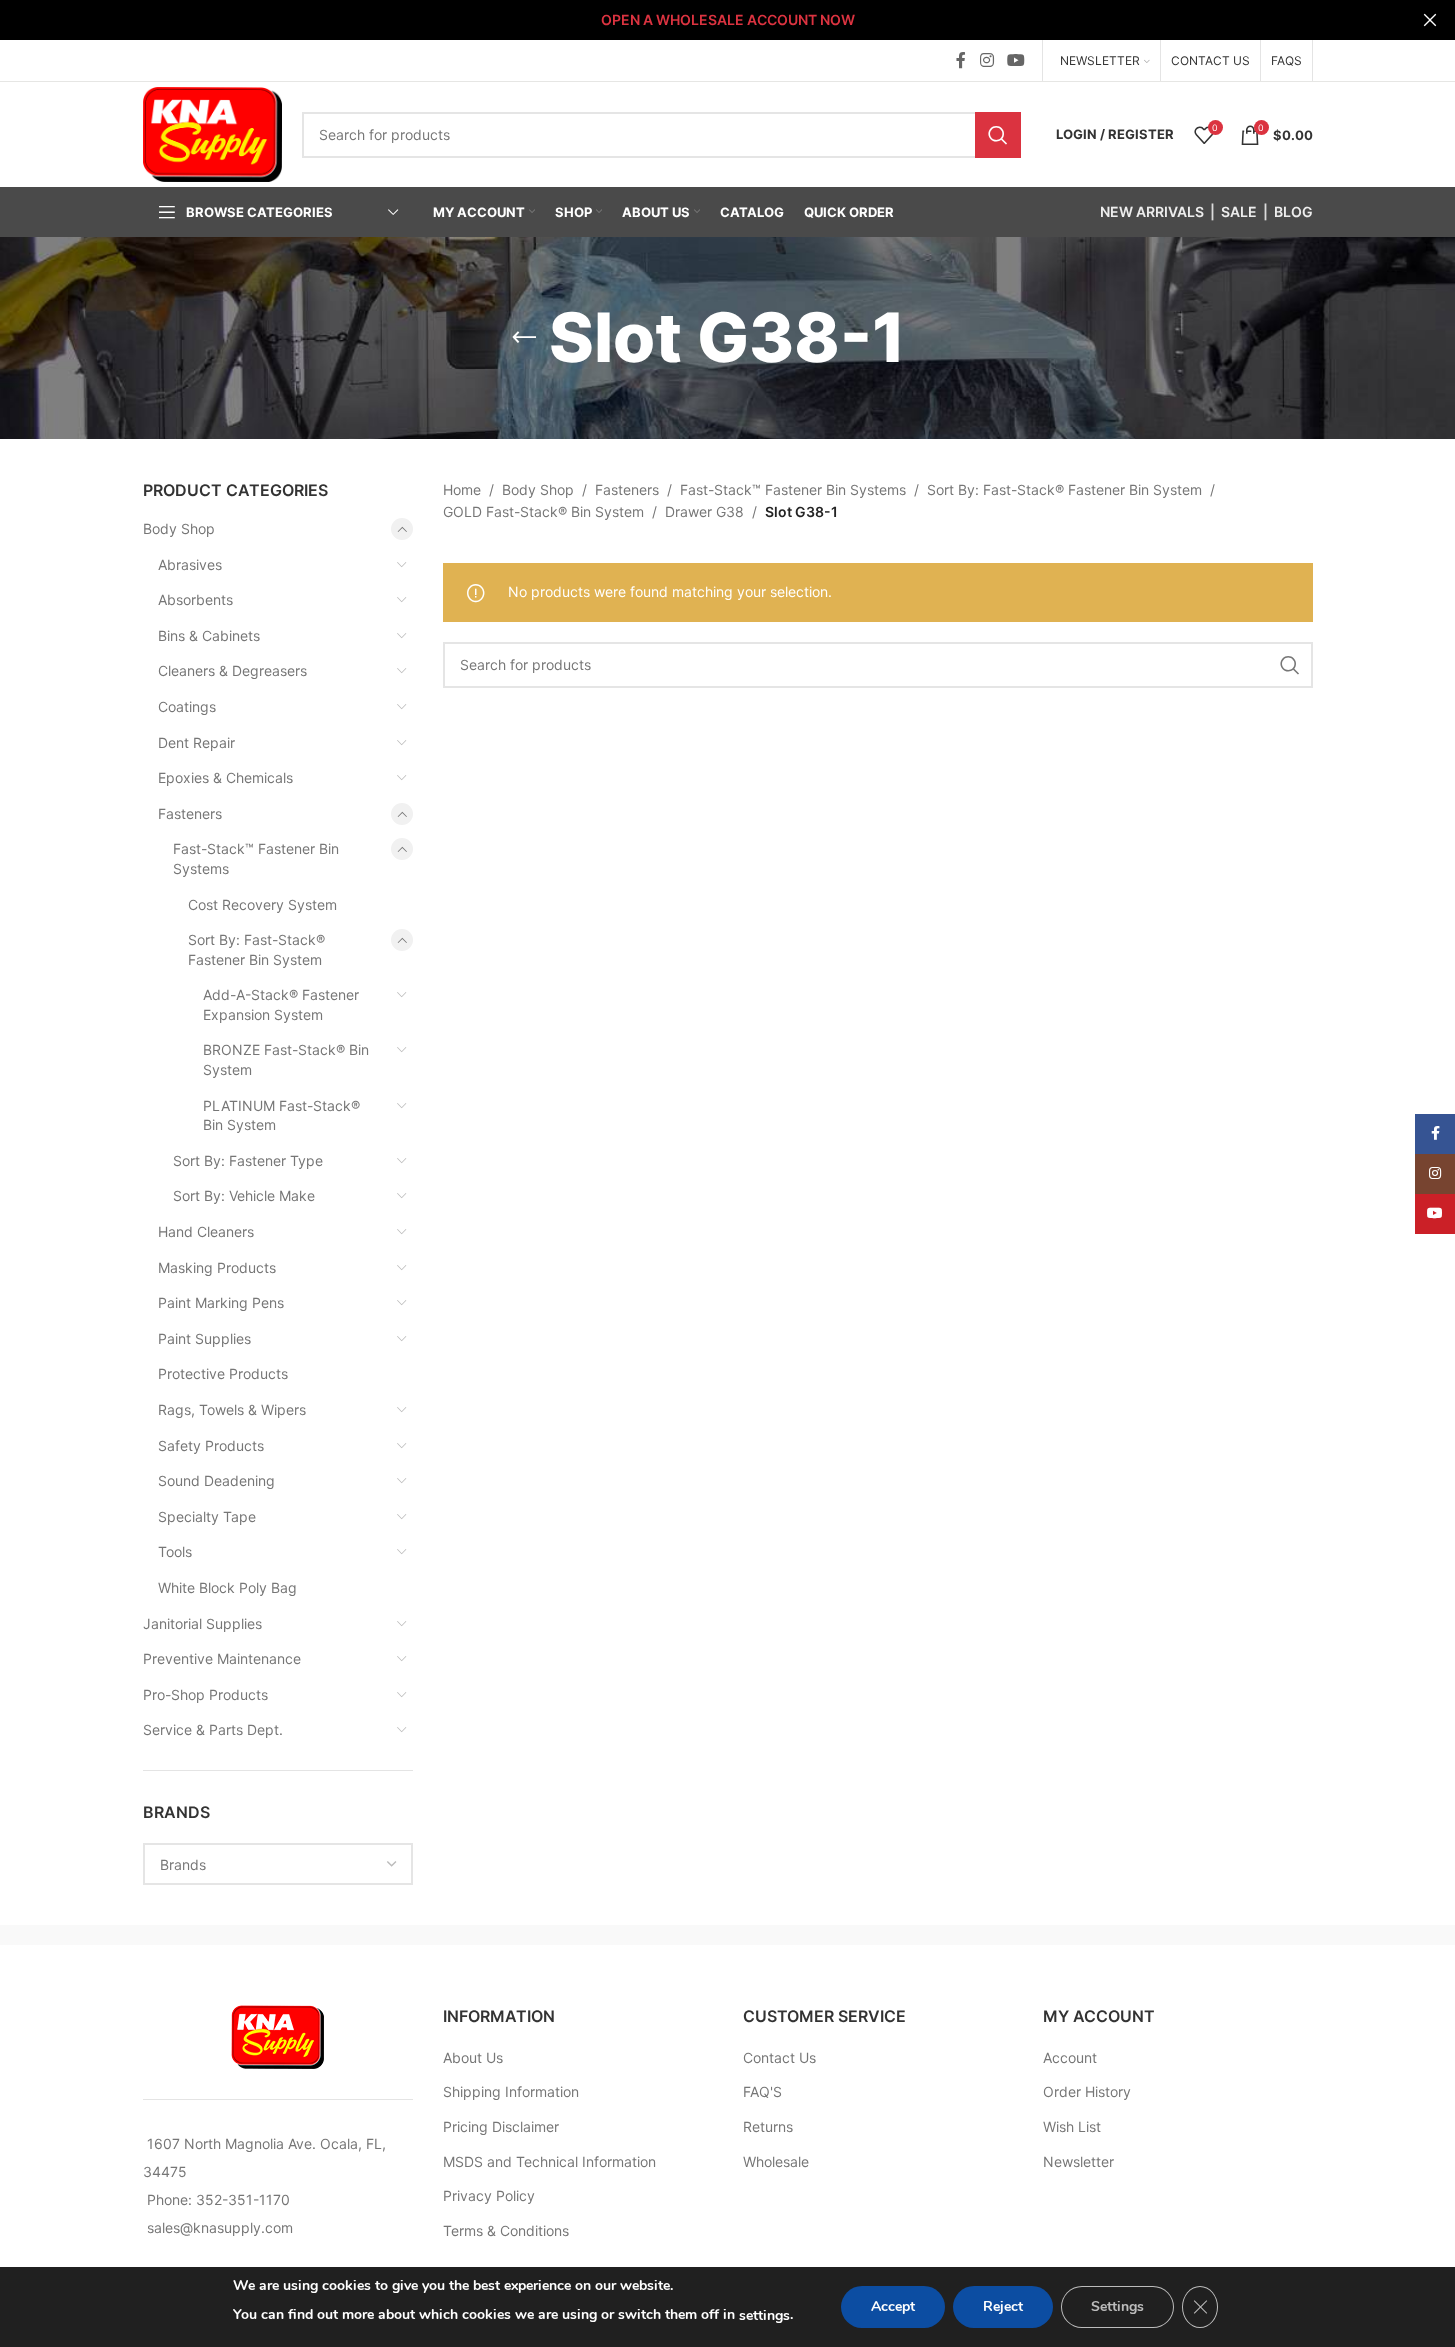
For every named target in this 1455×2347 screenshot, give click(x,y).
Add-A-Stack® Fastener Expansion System (281, 1004)
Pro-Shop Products (205, 1694)
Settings (1117, 2306)
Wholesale (776, 2161)
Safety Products (211, 1445)
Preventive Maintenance (222, 1658)
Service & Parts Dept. (213, 1729)
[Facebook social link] (961, 60)
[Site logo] (212, 132)
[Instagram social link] (986, 60)
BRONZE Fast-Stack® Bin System (286, 1059)
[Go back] (524, 338)
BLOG (1293, 211)
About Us (473, 2057)
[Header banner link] (727, 20)
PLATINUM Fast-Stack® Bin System (281, 1115)
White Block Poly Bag (227, 1587)
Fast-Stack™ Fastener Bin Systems (256, 858)
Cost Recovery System (262, 904)
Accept (893, 2306)
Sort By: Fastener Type (248, 1160)
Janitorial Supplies (202, 1623)
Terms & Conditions (506, 2230)
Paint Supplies (204, 1338)
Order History (1087, 2091)
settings (764, 2315)
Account (1070, 2057)
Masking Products (217, 1267)
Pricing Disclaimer (501, 2126)
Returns (768, 2126)
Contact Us (779, 2057)
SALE (1239, 211)
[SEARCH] (998, 135)
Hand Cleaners (206, 1231)
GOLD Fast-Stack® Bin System (543, 511)
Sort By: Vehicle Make (244, 1195)
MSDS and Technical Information (549, 2161)
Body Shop (179, 528)
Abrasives (190, 564)
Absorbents (195, 599)
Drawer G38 (704, 511)
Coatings (187, 706)
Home (462, 489)
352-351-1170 (243, 2199)
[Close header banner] (1430, 20)
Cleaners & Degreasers (232, 670)
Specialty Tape (207, 1516)
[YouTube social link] (1015, 60)
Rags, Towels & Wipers (232, 1409)
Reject (1003, 2306)
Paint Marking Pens (221, 1302)
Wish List (1072, 2126)
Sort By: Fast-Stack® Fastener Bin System (256, 949)
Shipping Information (511, 2091)
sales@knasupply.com (220, 2227)
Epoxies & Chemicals (225, 777)
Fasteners (190, 813)
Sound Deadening (216, 1480)
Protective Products (223, 1373)
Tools (175, 1551)
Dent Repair (196, 742)
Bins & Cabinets (209, 635)
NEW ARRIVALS (1152, 211)
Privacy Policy (489, 2195)
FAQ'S (762, 2091)
